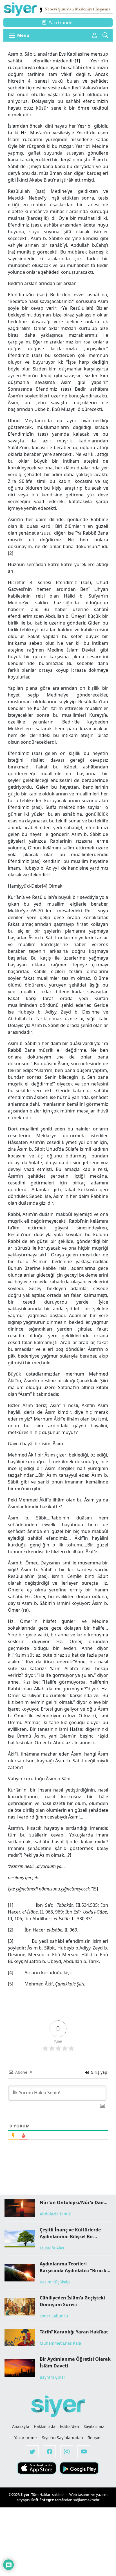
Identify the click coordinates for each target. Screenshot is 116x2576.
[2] (11, 553)
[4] (45, 886)
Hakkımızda (45, 2426)
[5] (95, 1889)
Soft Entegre (43, 2500)
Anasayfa (21, 2426)
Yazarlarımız (26, 2438)
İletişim (95, 2438)
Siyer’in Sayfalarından (63, 2438)
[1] (11, 1905)
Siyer (25, 2494)
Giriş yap (98, 2072)
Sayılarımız (94, 2426)
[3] (81, 827)
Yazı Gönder (62, 22)
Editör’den (70, 2426)
